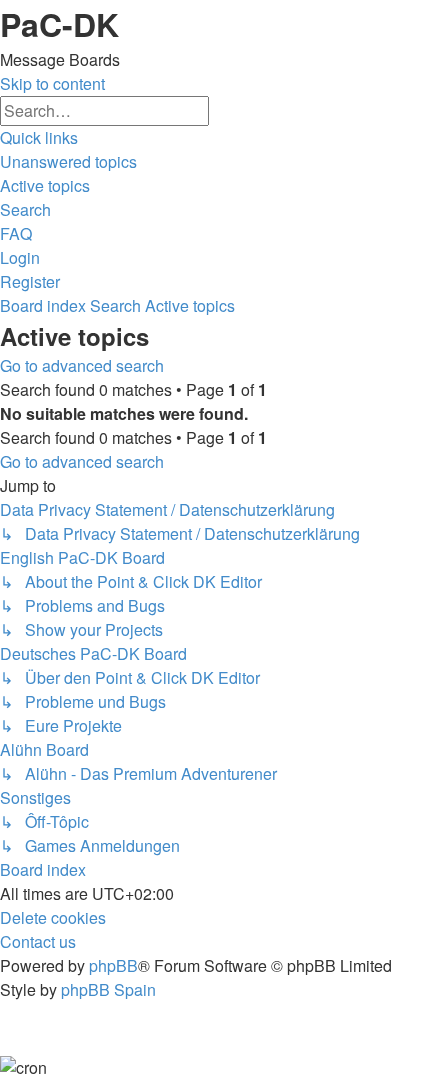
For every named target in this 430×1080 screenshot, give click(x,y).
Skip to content (52, 83)
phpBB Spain (108, 989)
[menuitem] (68, 161)
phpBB (113, 965)
